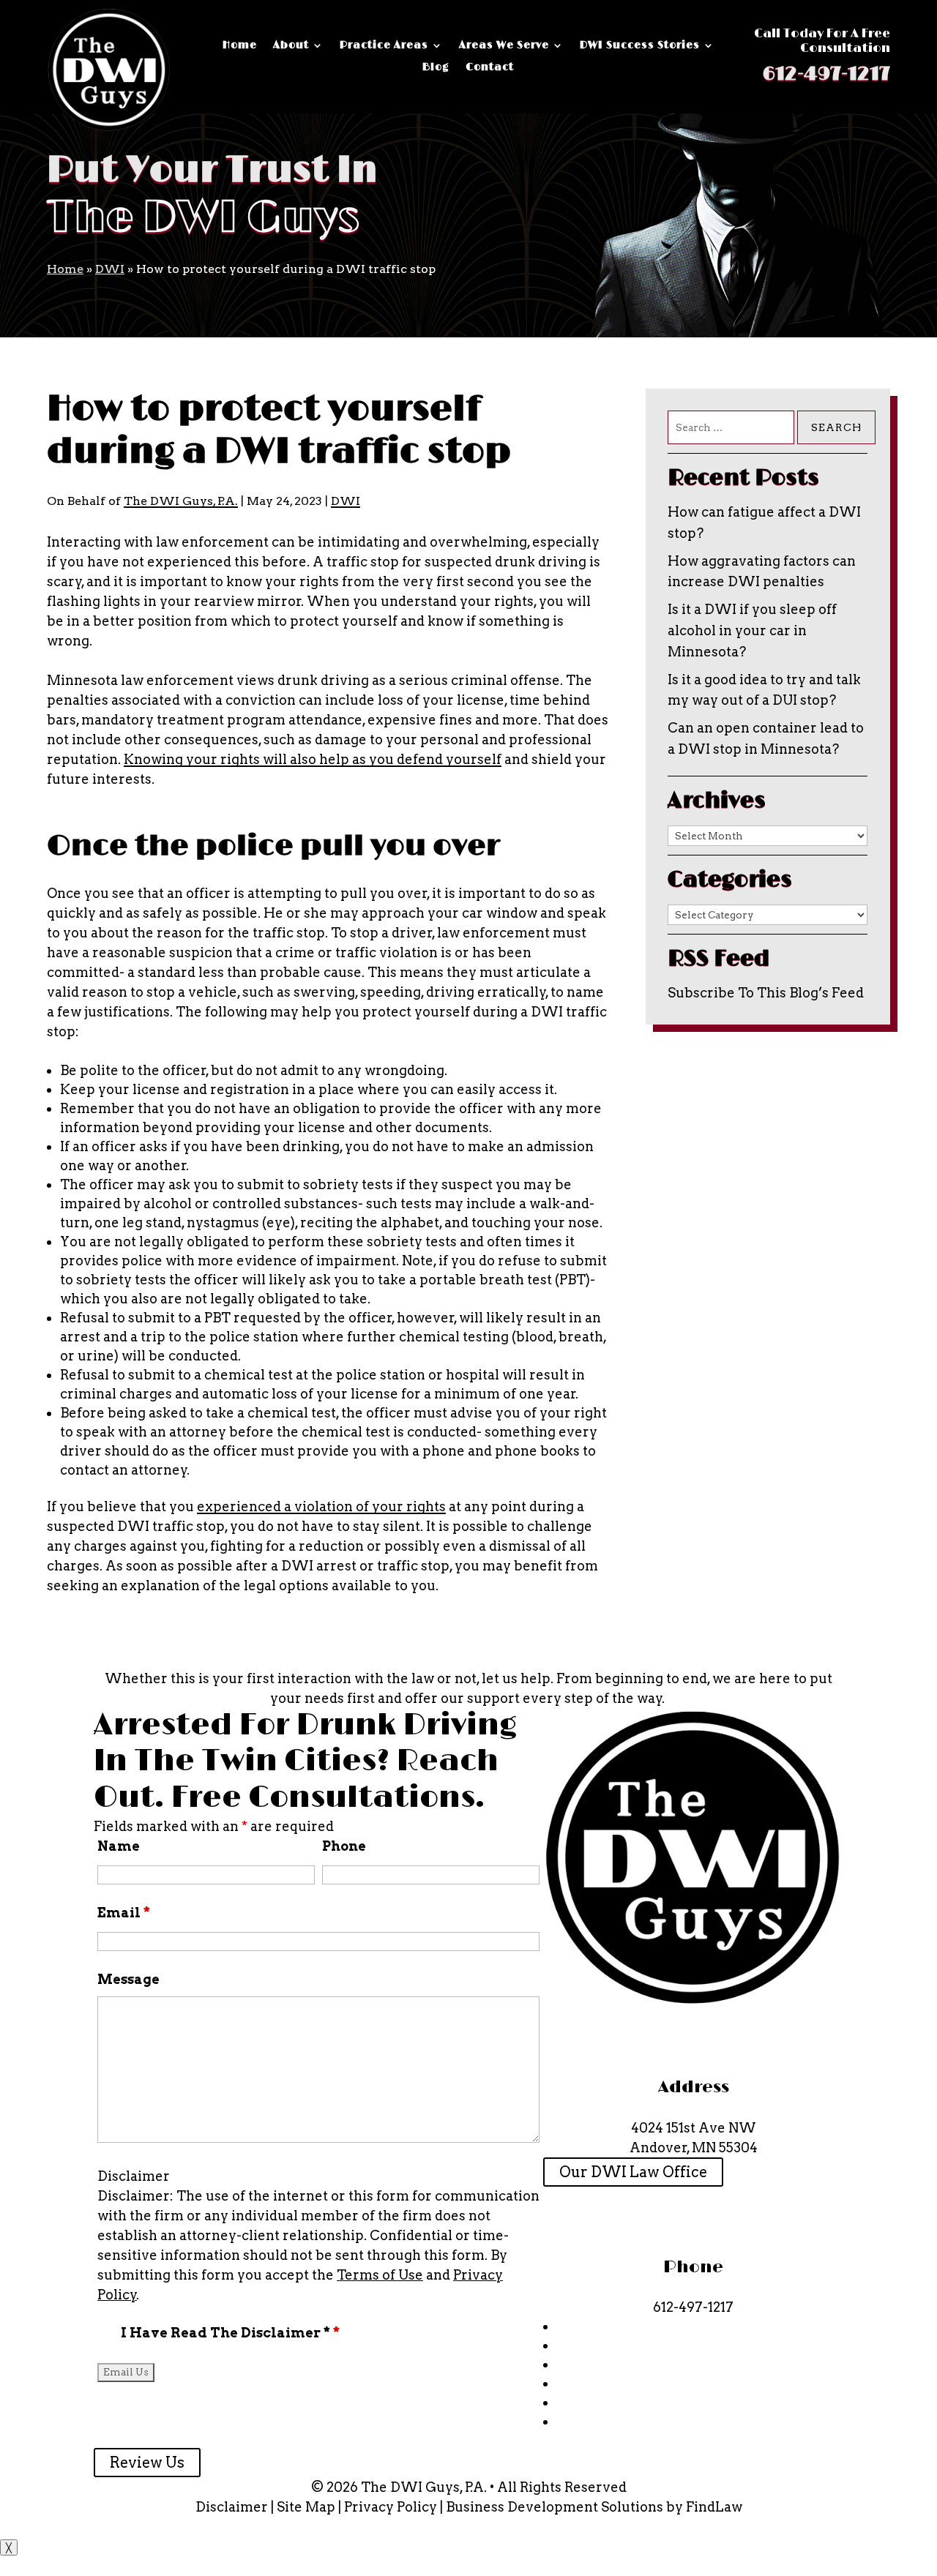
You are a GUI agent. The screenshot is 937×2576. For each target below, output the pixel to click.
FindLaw (714, 2507)
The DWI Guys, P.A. (181, 501)
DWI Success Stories (640, 46)
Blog (436, 68)
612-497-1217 (826, 74)
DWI (346, 501)
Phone (344, 1846)
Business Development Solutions (555, 2507)
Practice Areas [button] (384, 46)
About (291, 46)
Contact (490, 68)
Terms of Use (380, 2275)
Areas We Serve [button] (504, 46)
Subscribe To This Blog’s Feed (766, 993)
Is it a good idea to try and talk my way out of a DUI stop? (764, 690)
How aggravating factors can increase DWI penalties (762, 572)
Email (124, 1913)
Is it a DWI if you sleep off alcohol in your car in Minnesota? (752, 630)
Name (119, 1846)
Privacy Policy (391, 2507)
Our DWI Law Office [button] (633, 2172)
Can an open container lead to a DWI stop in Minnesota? (766, 738)
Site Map (306, 2507)
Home (240, 46)
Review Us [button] (147, 2463)
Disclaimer (134, 2176)
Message (128, 1979)
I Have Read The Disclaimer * (230, 2333)
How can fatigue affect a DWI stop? (764, 523)
